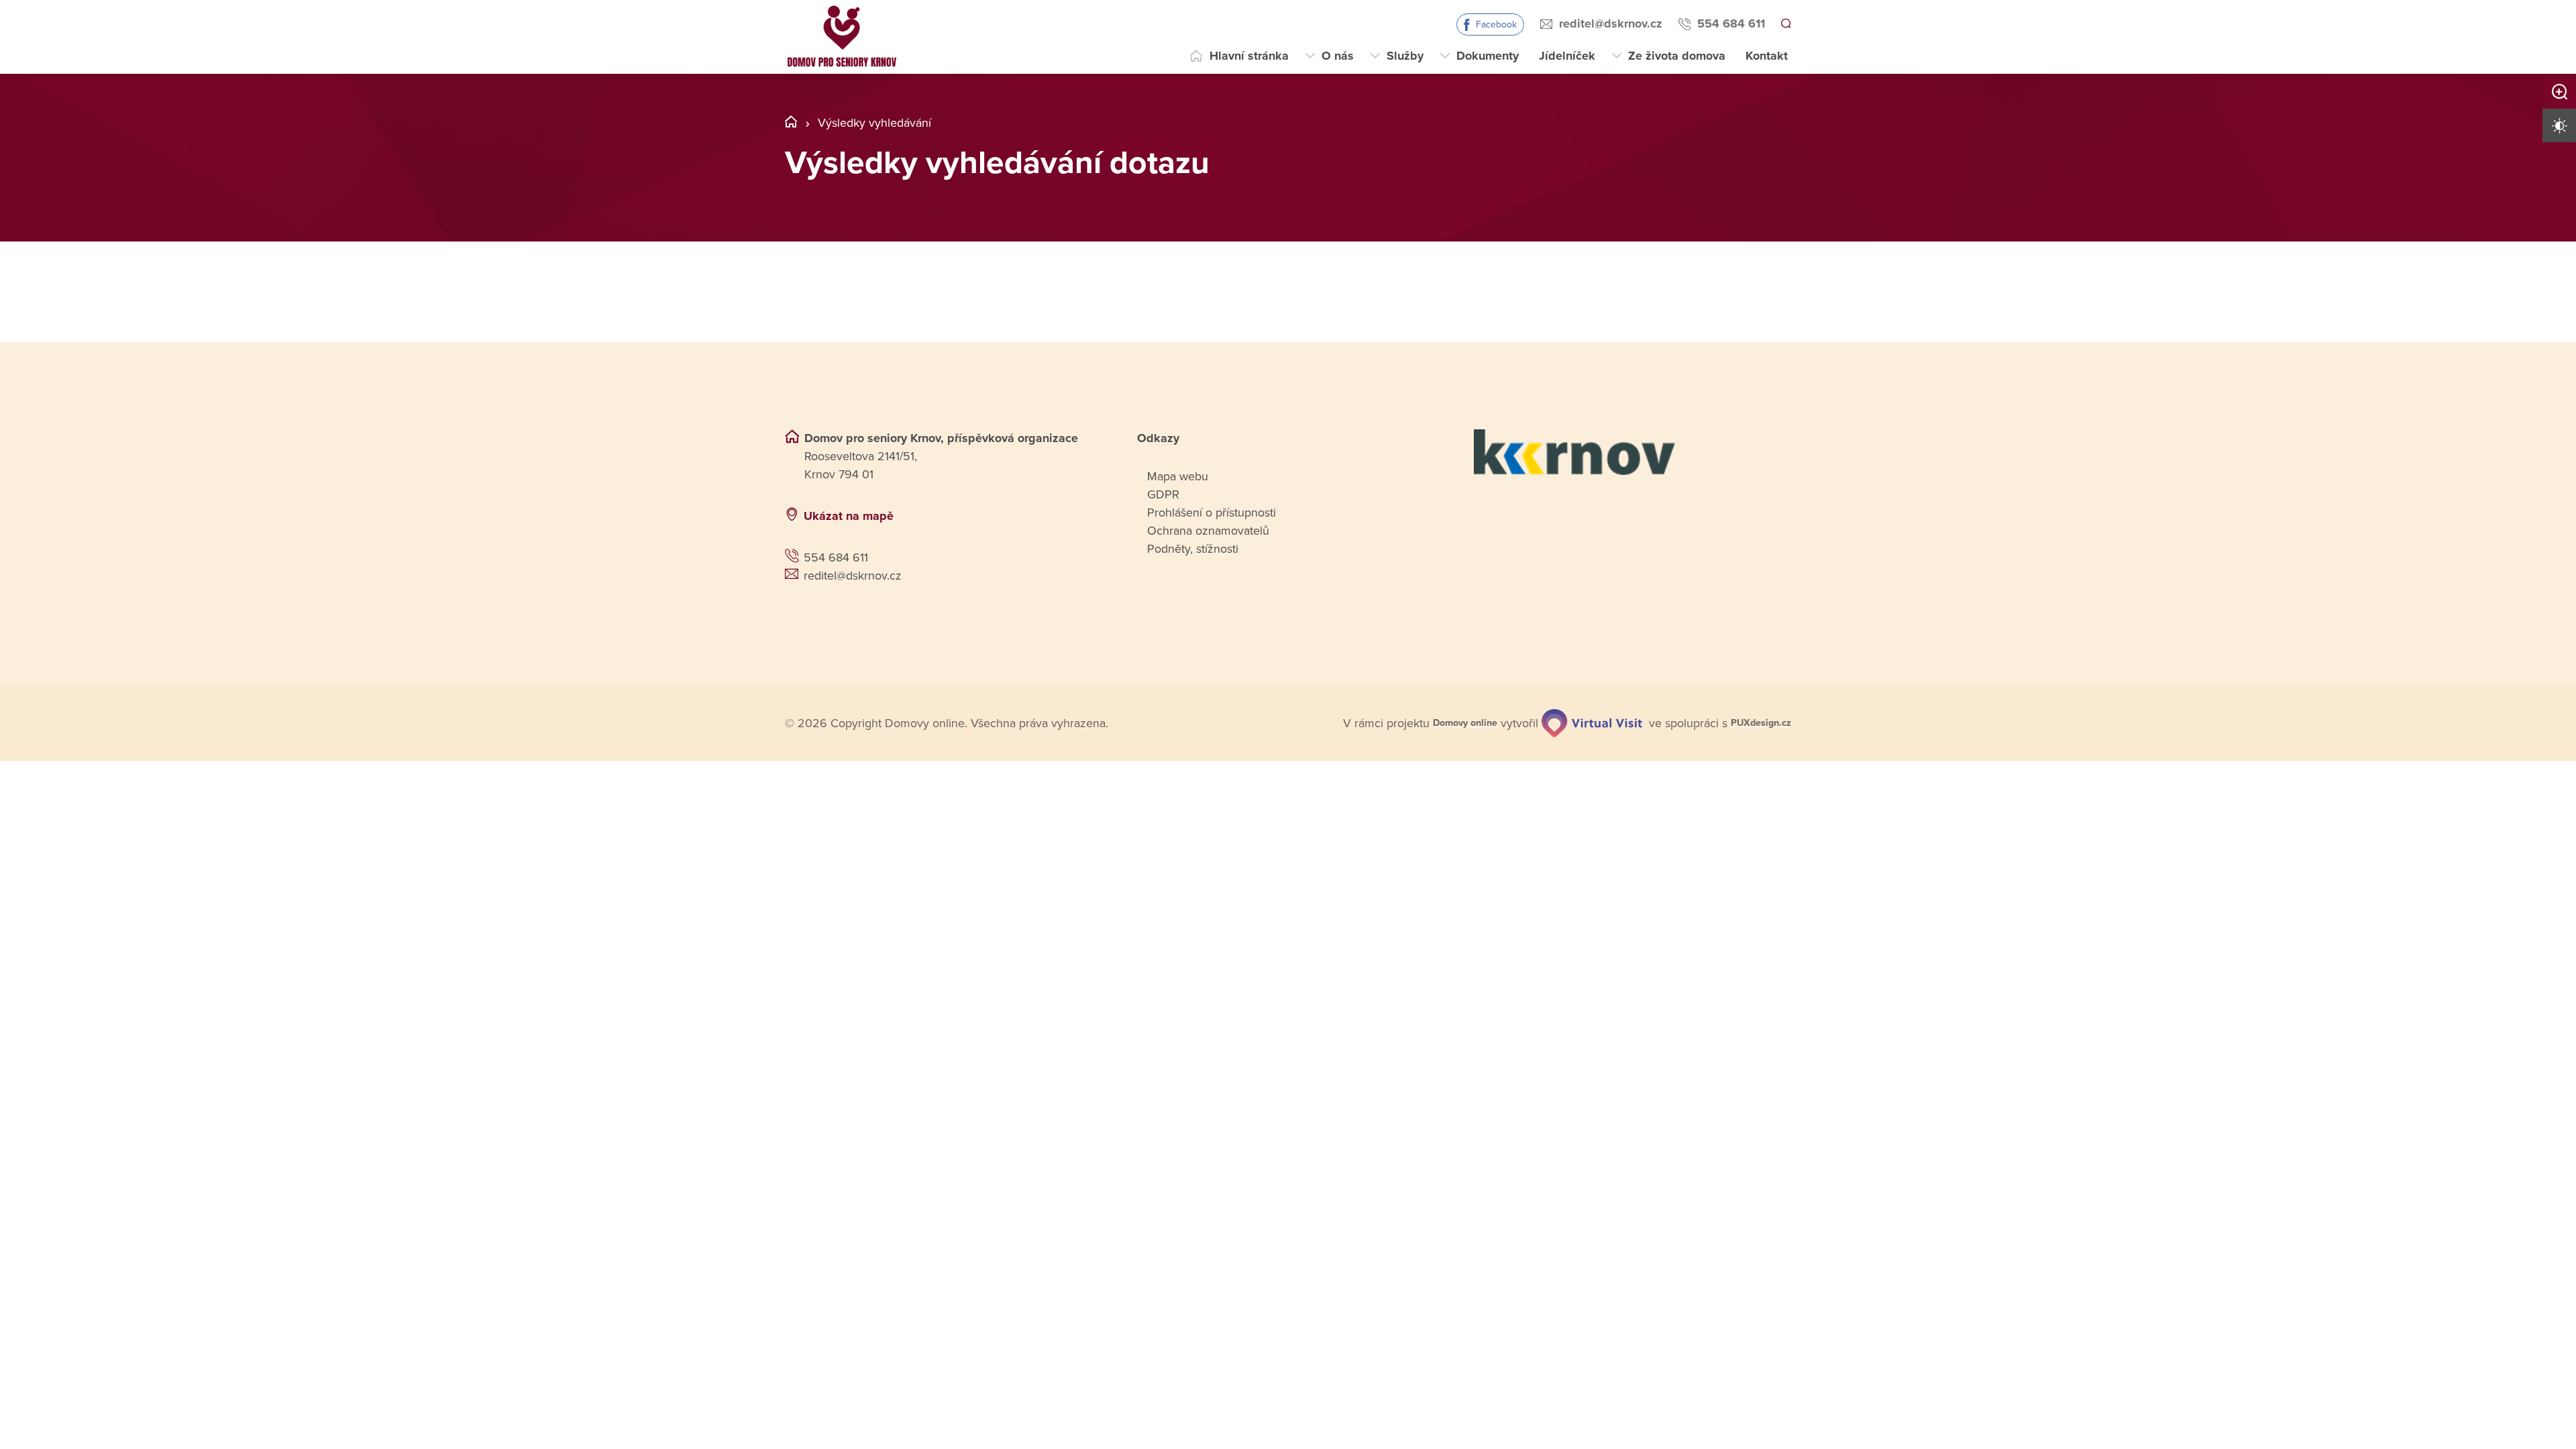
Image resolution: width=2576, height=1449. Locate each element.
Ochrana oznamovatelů (1208, 531)
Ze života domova (1677, 56)
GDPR (1163, 494)
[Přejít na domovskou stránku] (842, 37)
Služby (1405, 56)
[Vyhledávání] (1785, 24)
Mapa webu (1178, 476)
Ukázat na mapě (849, 516)
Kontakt (1767, 56)
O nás (1338, 56)
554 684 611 (1729, 23)
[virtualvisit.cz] (1578, 722)
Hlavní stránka (1249, 56)
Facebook (1494, 24)
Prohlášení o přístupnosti (1212, 513)
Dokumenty (1488, 56)
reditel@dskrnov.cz (1609, 23)
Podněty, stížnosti (1193, 549)
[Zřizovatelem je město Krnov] (1632, 452)
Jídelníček (1567, 56)
